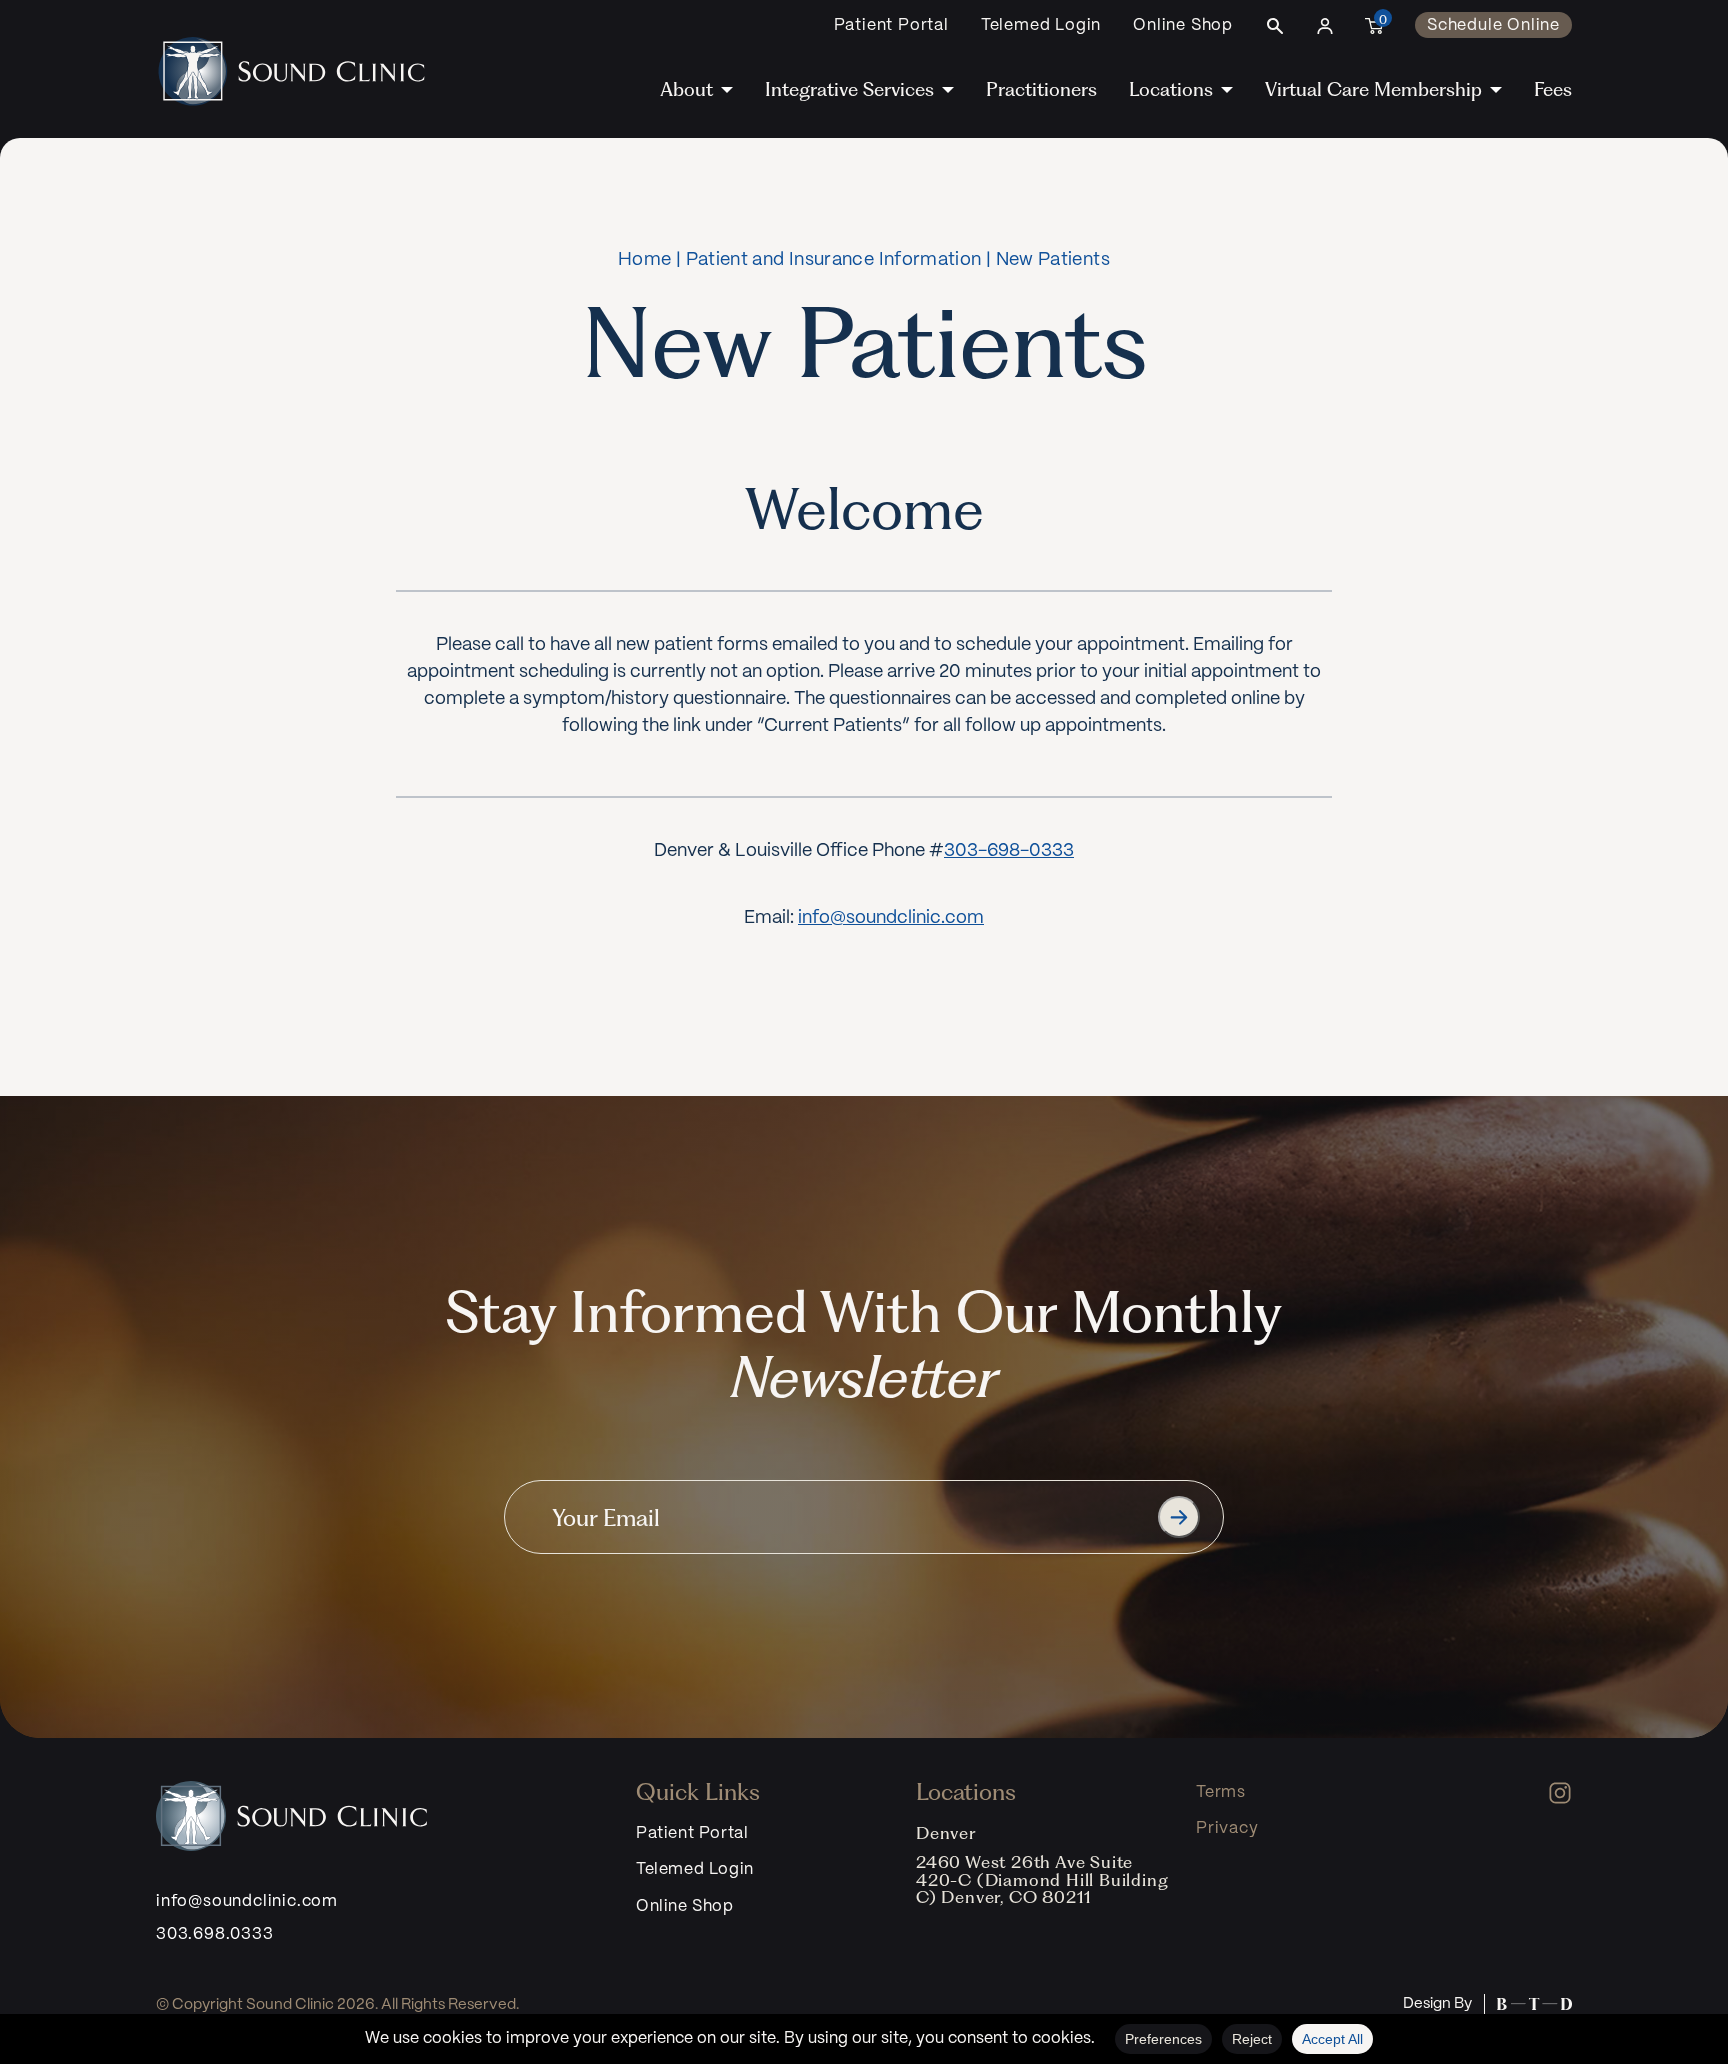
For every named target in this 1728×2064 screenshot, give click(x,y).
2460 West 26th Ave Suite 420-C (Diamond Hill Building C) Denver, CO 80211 (1042, 1879)
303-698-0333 (1009, 851)
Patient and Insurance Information (834, 260)
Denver (946, 1833)
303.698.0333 (215, 1934)
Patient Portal (891, 25)
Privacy (1227, 1828)
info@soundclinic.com (891, 918)
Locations (1171, 89)
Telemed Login (1041, 25)
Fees (1553, 89)
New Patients (1053, 260)
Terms (1221, 1792)
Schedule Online (1493, 25)
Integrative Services (849, 89)
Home (644, 260)
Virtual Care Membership (1373, 89)
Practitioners (1041, 89)
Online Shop (1183, 25)
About (686, 89)
